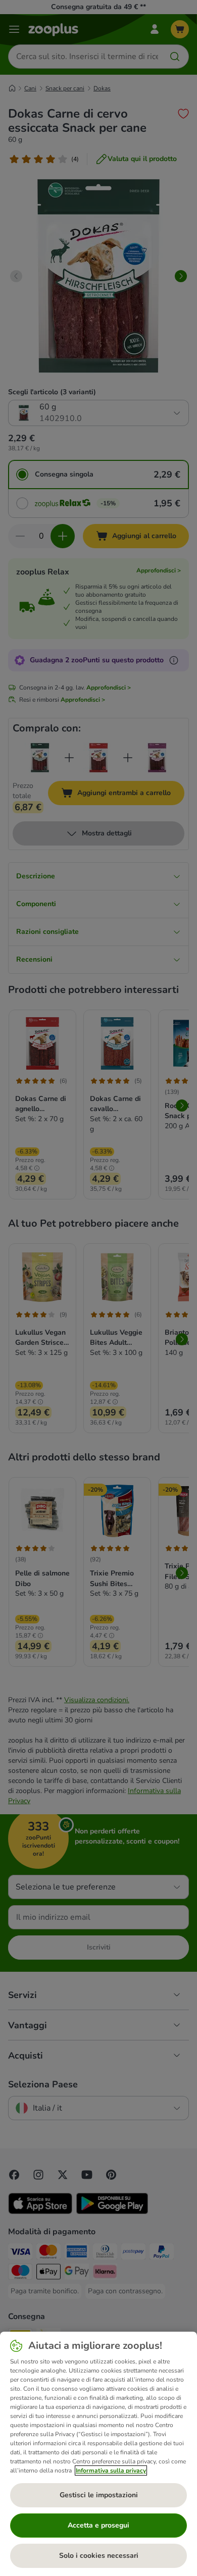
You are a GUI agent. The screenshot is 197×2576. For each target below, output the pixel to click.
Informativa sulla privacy (111, 2470)
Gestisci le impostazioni (99, 2495)
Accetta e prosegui (98, 2525)
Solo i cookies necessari (99, 2556)
